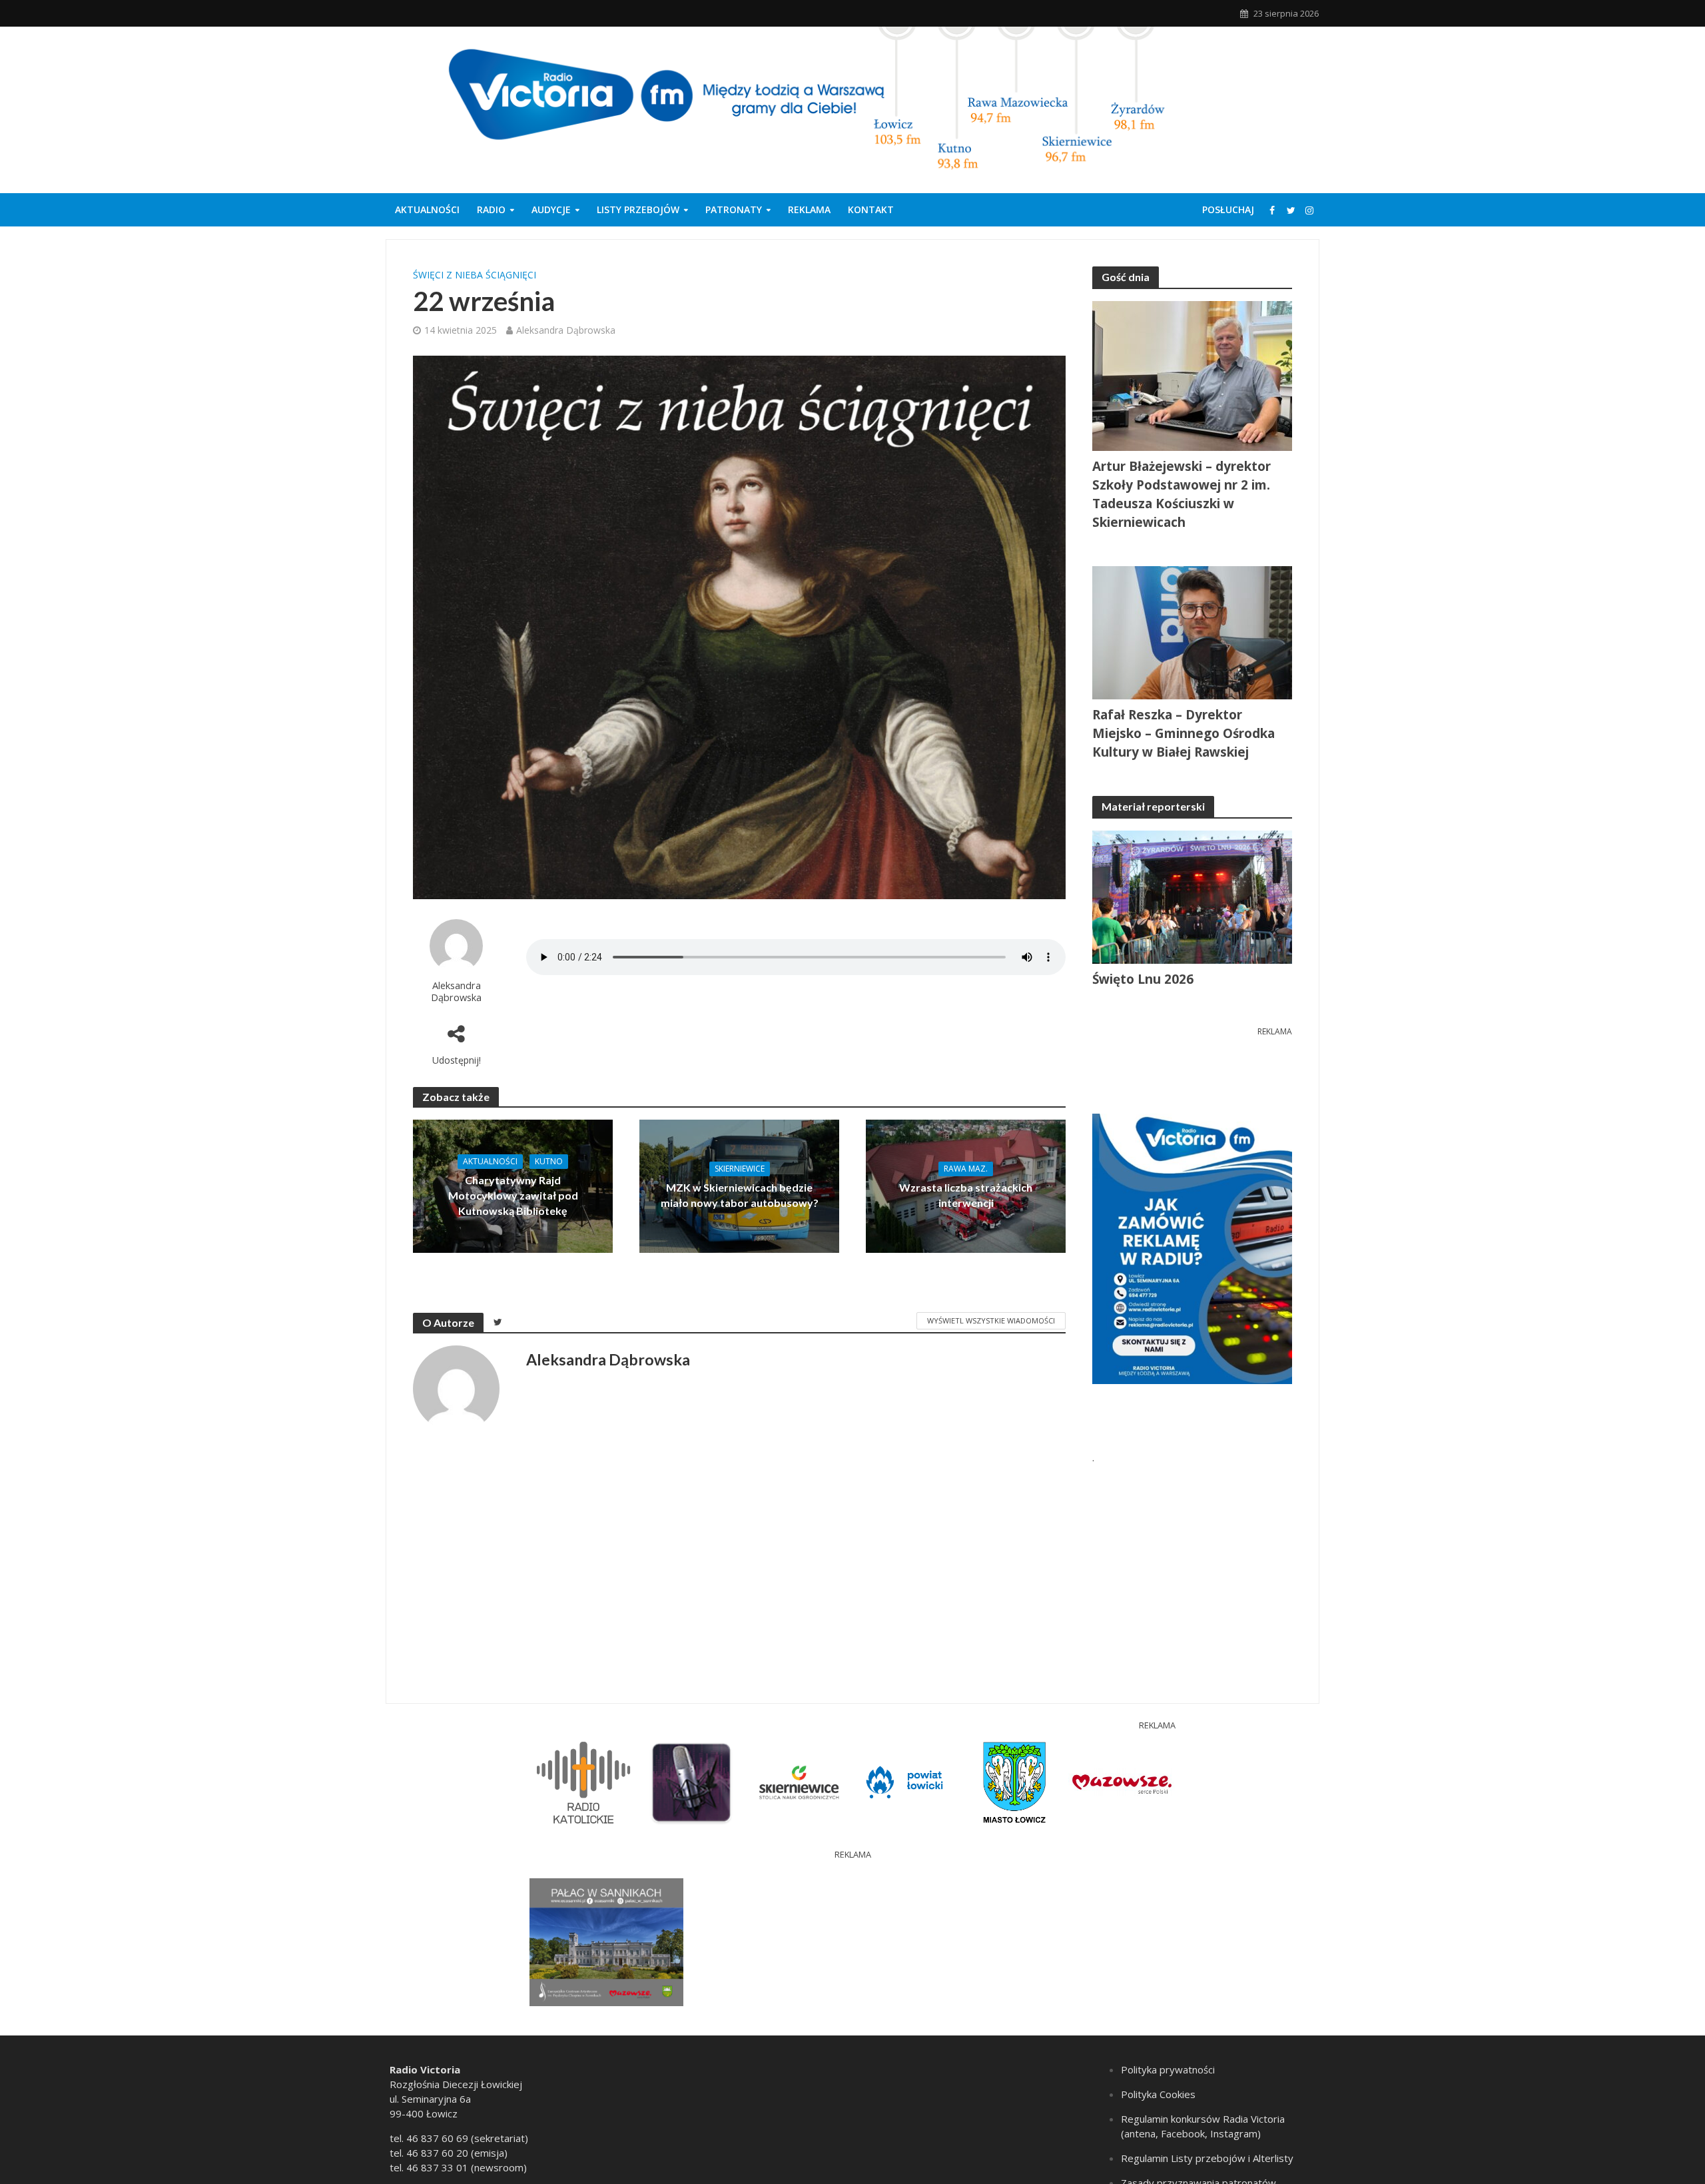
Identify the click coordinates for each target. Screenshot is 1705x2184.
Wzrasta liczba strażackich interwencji (966, 1195)
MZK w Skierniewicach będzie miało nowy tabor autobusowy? (740, 1195)
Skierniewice (740, 1169)
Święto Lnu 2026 (1143, 979)
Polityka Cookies (1158, 2094)
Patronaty (734, 209)
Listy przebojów (638, 209)
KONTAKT (871, 209)
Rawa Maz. (966, 1169)
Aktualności (427, 209)
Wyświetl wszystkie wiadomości (991, 1320)
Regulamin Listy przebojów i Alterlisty (1207, 2158)
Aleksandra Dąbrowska (566, 330)
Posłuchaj (1228, 209)
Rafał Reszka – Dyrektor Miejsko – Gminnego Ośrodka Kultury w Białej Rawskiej (1184, 733)
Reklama (809, 209)
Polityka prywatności (1168, 2069)
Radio (491, 209)
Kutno (549, 1161)
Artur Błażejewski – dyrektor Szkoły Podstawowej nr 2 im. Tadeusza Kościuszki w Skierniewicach (1182, 494)
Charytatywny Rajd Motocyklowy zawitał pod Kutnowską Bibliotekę (513, 1195)
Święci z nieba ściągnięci (475, 275)
